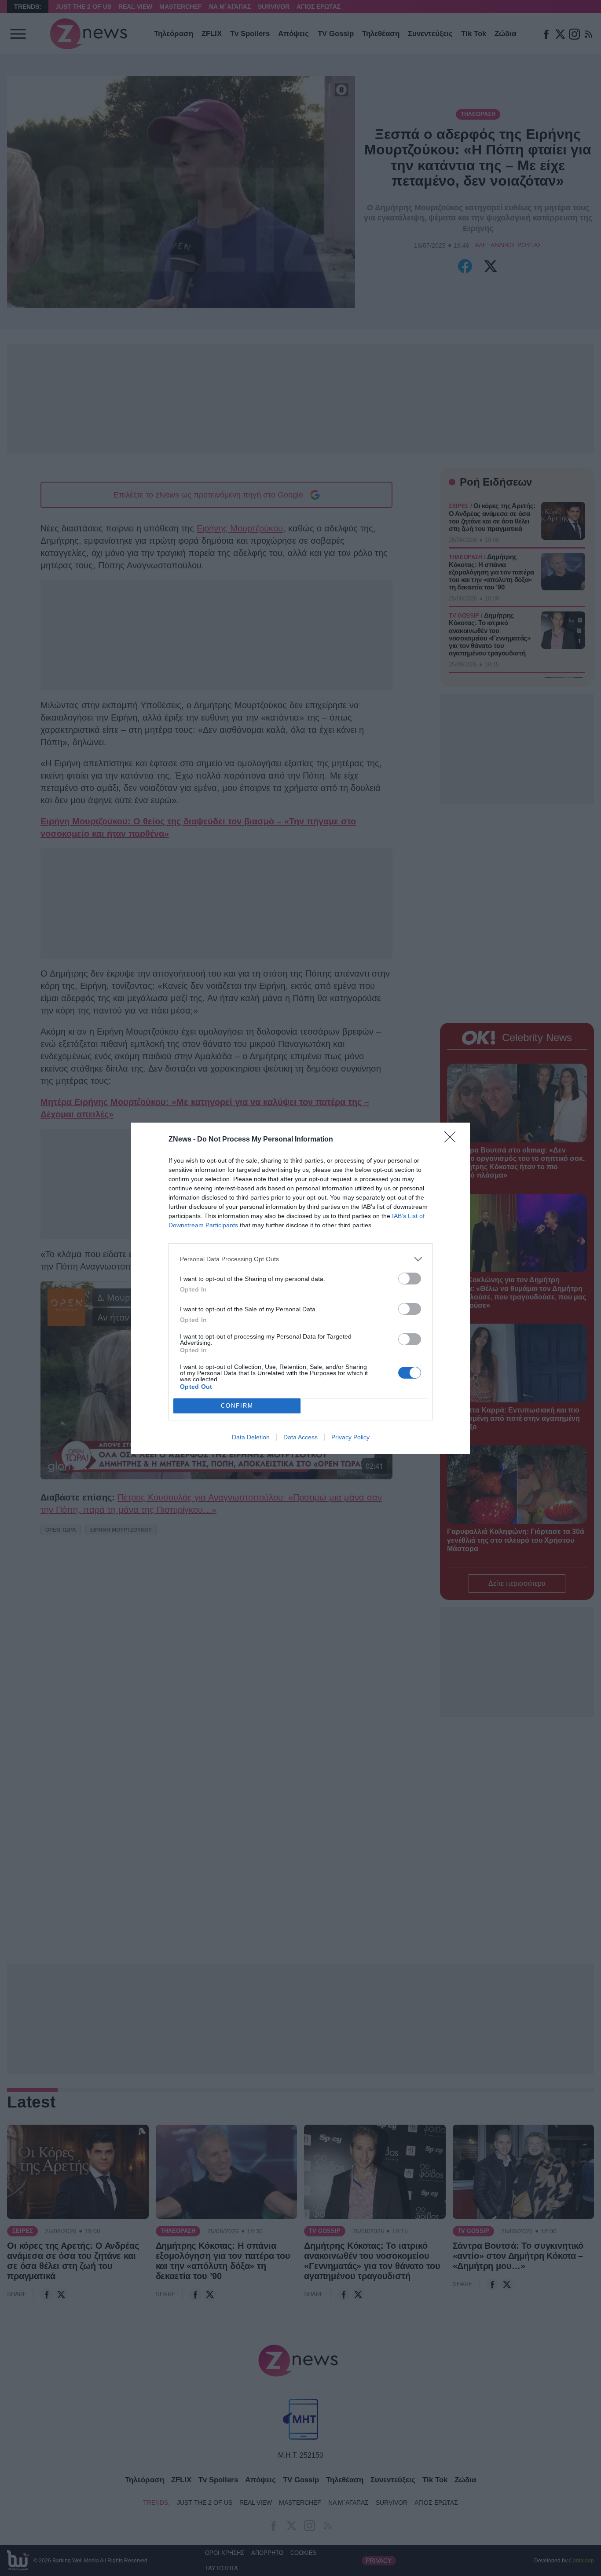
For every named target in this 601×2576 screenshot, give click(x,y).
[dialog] (300, 1288)
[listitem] (300, 1259)
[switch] (410, 1279)
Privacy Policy (350, 1437)
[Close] (453, 1140)
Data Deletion (251, 1437)
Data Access (300, 1437)
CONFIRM (237, 1406)
